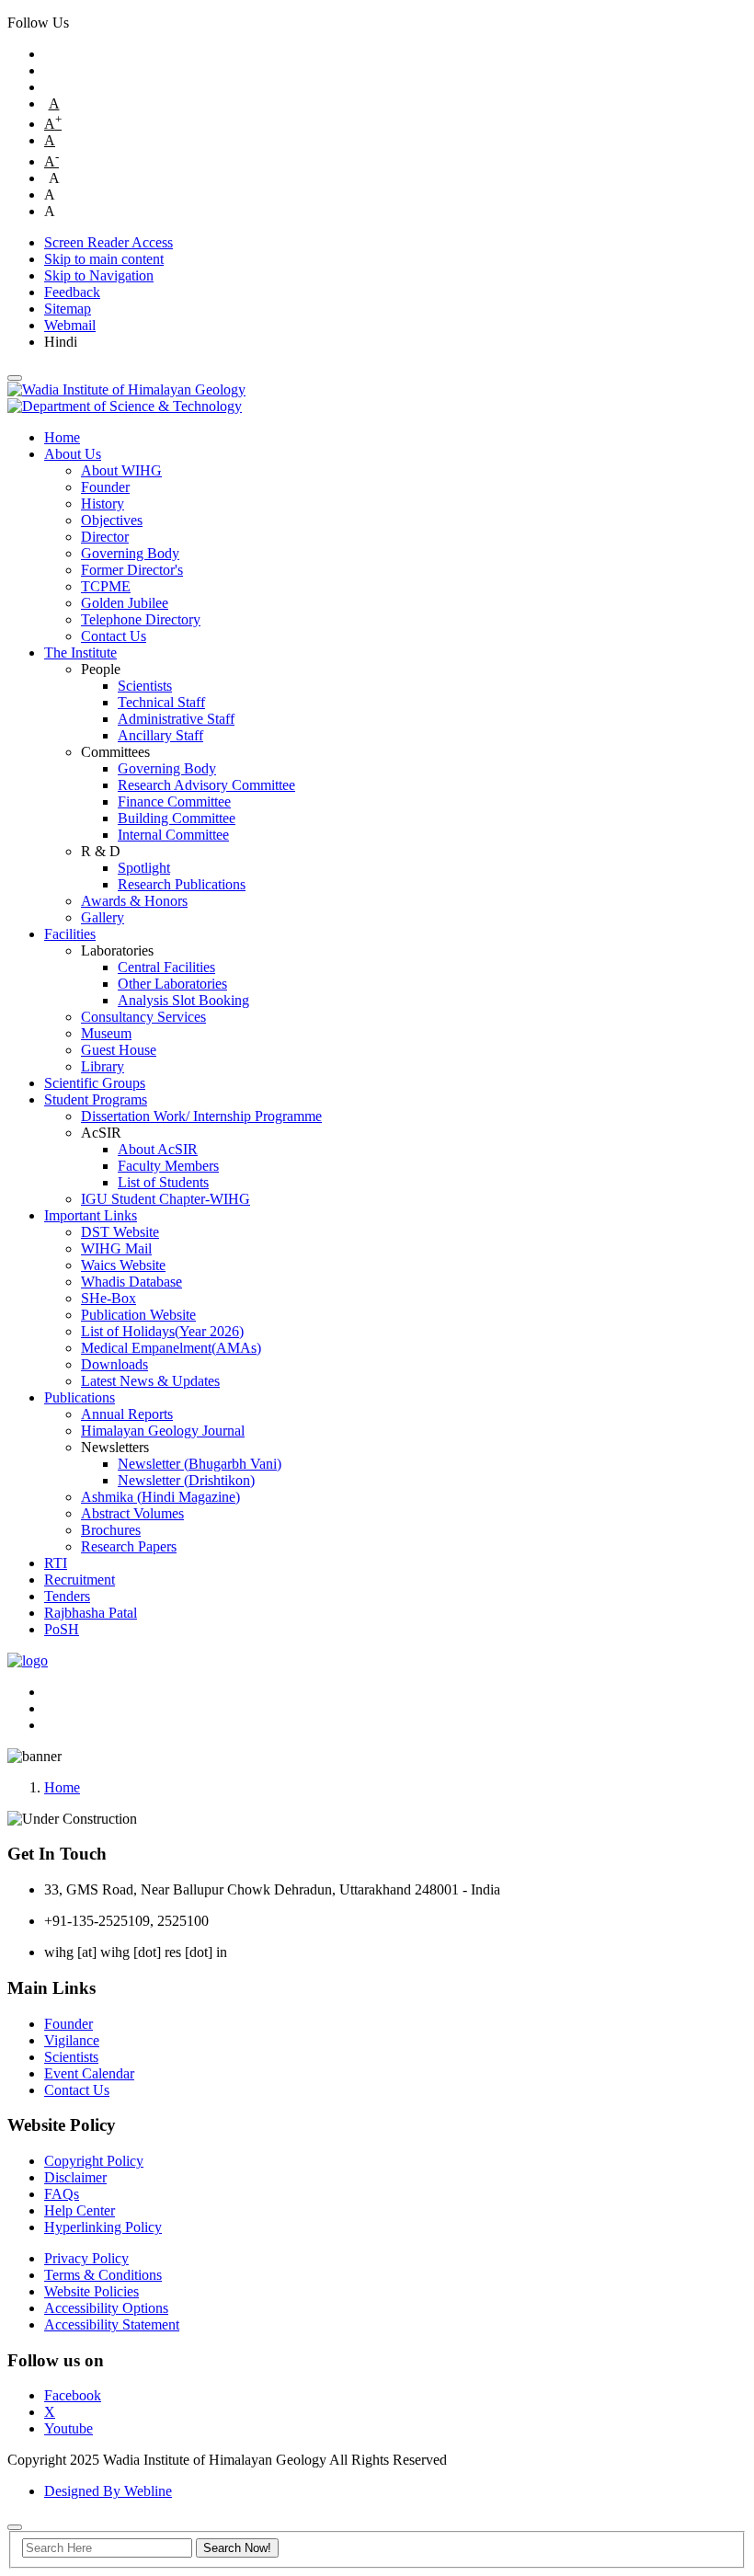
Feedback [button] (72, 292)
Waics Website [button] (123, 1265)
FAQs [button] (62, 2194)
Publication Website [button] (138, 1315)
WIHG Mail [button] (116, 1248)
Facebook (73, 2395)
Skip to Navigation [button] (99, 275)
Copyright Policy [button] (94, 2161)
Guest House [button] (119, 1050)
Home (62, 1787)
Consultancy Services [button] (143, 1017)
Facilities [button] (70, 934)
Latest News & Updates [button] (150, 1381)
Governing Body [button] (130, 553)
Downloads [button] (114, 1364)
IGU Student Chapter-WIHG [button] (166, 1199)
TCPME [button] (106, 586)
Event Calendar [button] (89, 2073)
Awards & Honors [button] (134, 901)
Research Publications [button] (182, 884)
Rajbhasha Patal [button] (91, 1613)
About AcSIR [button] (158, 1149)
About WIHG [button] (121, 470)
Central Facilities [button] (166, 967)
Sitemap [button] (68, 309)
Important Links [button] (91, 1215)
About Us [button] (73, 454)
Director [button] (105, 537)
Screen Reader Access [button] (109, 242)
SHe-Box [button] (109, 1298)
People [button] (101, 669)
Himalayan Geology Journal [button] (163, 1431)
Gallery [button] (103, 917)
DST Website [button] (120, 1232)
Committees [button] (115, 752)
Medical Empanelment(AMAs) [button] (171, 1348)
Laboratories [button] (117, 950)
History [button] (103, 504)
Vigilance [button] (72, 2040)
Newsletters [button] (115, 1447)
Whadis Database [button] (131, 1282)
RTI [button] (56, 1563)
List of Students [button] (163, 1182)
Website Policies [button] (91, 2291)
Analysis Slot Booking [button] (183, 1000)
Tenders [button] (67, 1596)
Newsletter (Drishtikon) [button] (186, 1480)
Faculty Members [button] (168, 1166)
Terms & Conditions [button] (103, 2275)
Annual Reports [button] (127, 1414)
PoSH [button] (62, 1629)
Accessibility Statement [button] (112, 2324)
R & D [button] (101, 851)
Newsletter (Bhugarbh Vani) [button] (200, 1464)
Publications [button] (80, 1397)
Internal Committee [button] (173, 835)
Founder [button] (105, 487)
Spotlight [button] (144, 868)
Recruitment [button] (80, 1580)
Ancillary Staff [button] (160, 735)
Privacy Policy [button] (86, 2258)
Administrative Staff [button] (176, 719)
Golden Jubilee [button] (125, 603)
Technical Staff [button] (161, 702)
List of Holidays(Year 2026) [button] (162, 1331)
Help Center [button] (80, 2210)
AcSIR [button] (101, 1133)
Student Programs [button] (96, 1099)
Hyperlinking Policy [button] (103, 2227)
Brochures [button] (111, 1530)
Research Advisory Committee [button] (206, 785)
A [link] (50, 140)
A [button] (54, 103)
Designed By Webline (108, 2491)
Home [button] (62, 437)
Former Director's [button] (132, 570)
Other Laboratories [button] (172, 984)
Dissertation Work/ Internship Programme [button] (201, 1116)
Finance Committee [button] (174, 801)
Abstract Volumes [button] (132, 1513)
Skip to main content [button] (104, 259)
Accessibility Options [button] (106, 2308)
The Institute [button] (80, 653)
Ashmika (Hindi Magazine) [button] (160, 1497)
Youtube (69, 2428)
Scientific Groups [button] (95, 1083)
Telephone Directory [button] (141, 619)
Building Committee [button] (177, 818)
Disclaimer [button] (75, 2177)
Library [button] (103, 1066)
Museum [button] (106, 1033)
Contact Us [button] (114, 636)
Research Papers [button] (129, 1546)
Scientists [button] (145, 686)
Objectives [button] (112, 520)
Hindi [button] (61, 342)
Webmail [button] (70, 325)
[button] (15, 378)
